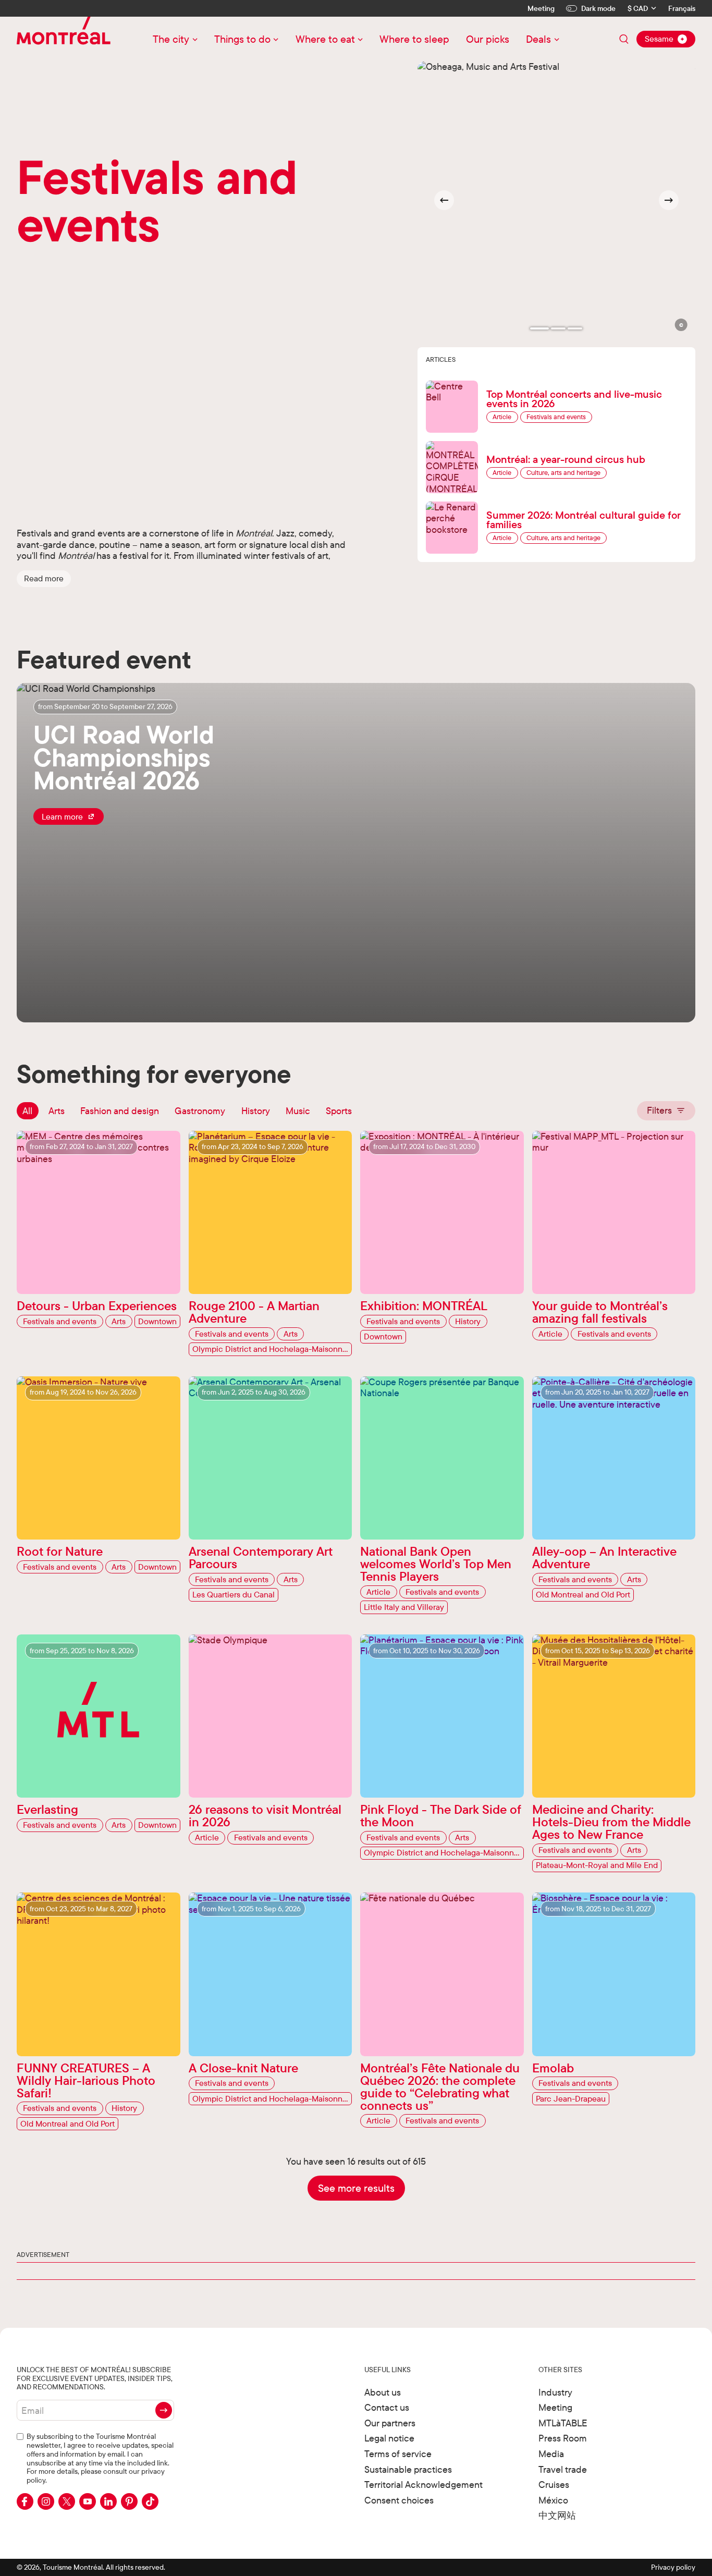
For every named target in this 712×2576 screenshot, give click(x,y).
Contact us (387, 2407)
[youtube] (88, 2501)
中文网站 (557, 2515)
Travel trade (563, 2469)
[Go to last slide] (444, 200)
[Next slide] (669, 200)
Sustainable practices (408, 2469)
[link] (69, 816)
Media (551, 2454)
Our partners (390, 2423)
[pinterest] (129, 2501)
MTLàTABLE (563, 2423)
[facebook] (25, 2501)
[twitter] (67, 2501)
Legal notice (389, 2438)
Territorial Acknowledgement (423, 2485)
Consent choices (399, 2500)
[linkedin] (108, 2501)
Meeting (541, 8)
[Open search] (624, 39)
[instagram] (46, 2501)
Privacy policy (673, 2567)
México (553, 2500)
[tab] (539, 328)
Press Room (563, 2438)
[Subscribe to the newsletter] (164, 2410)
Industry (555, 2392)
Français (682, 9)
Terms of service (398, 2454)
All (27, 1111)
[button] (44, 579)
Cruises (554, 2485)
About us (383, 2392)
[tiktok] (150, 2501)
